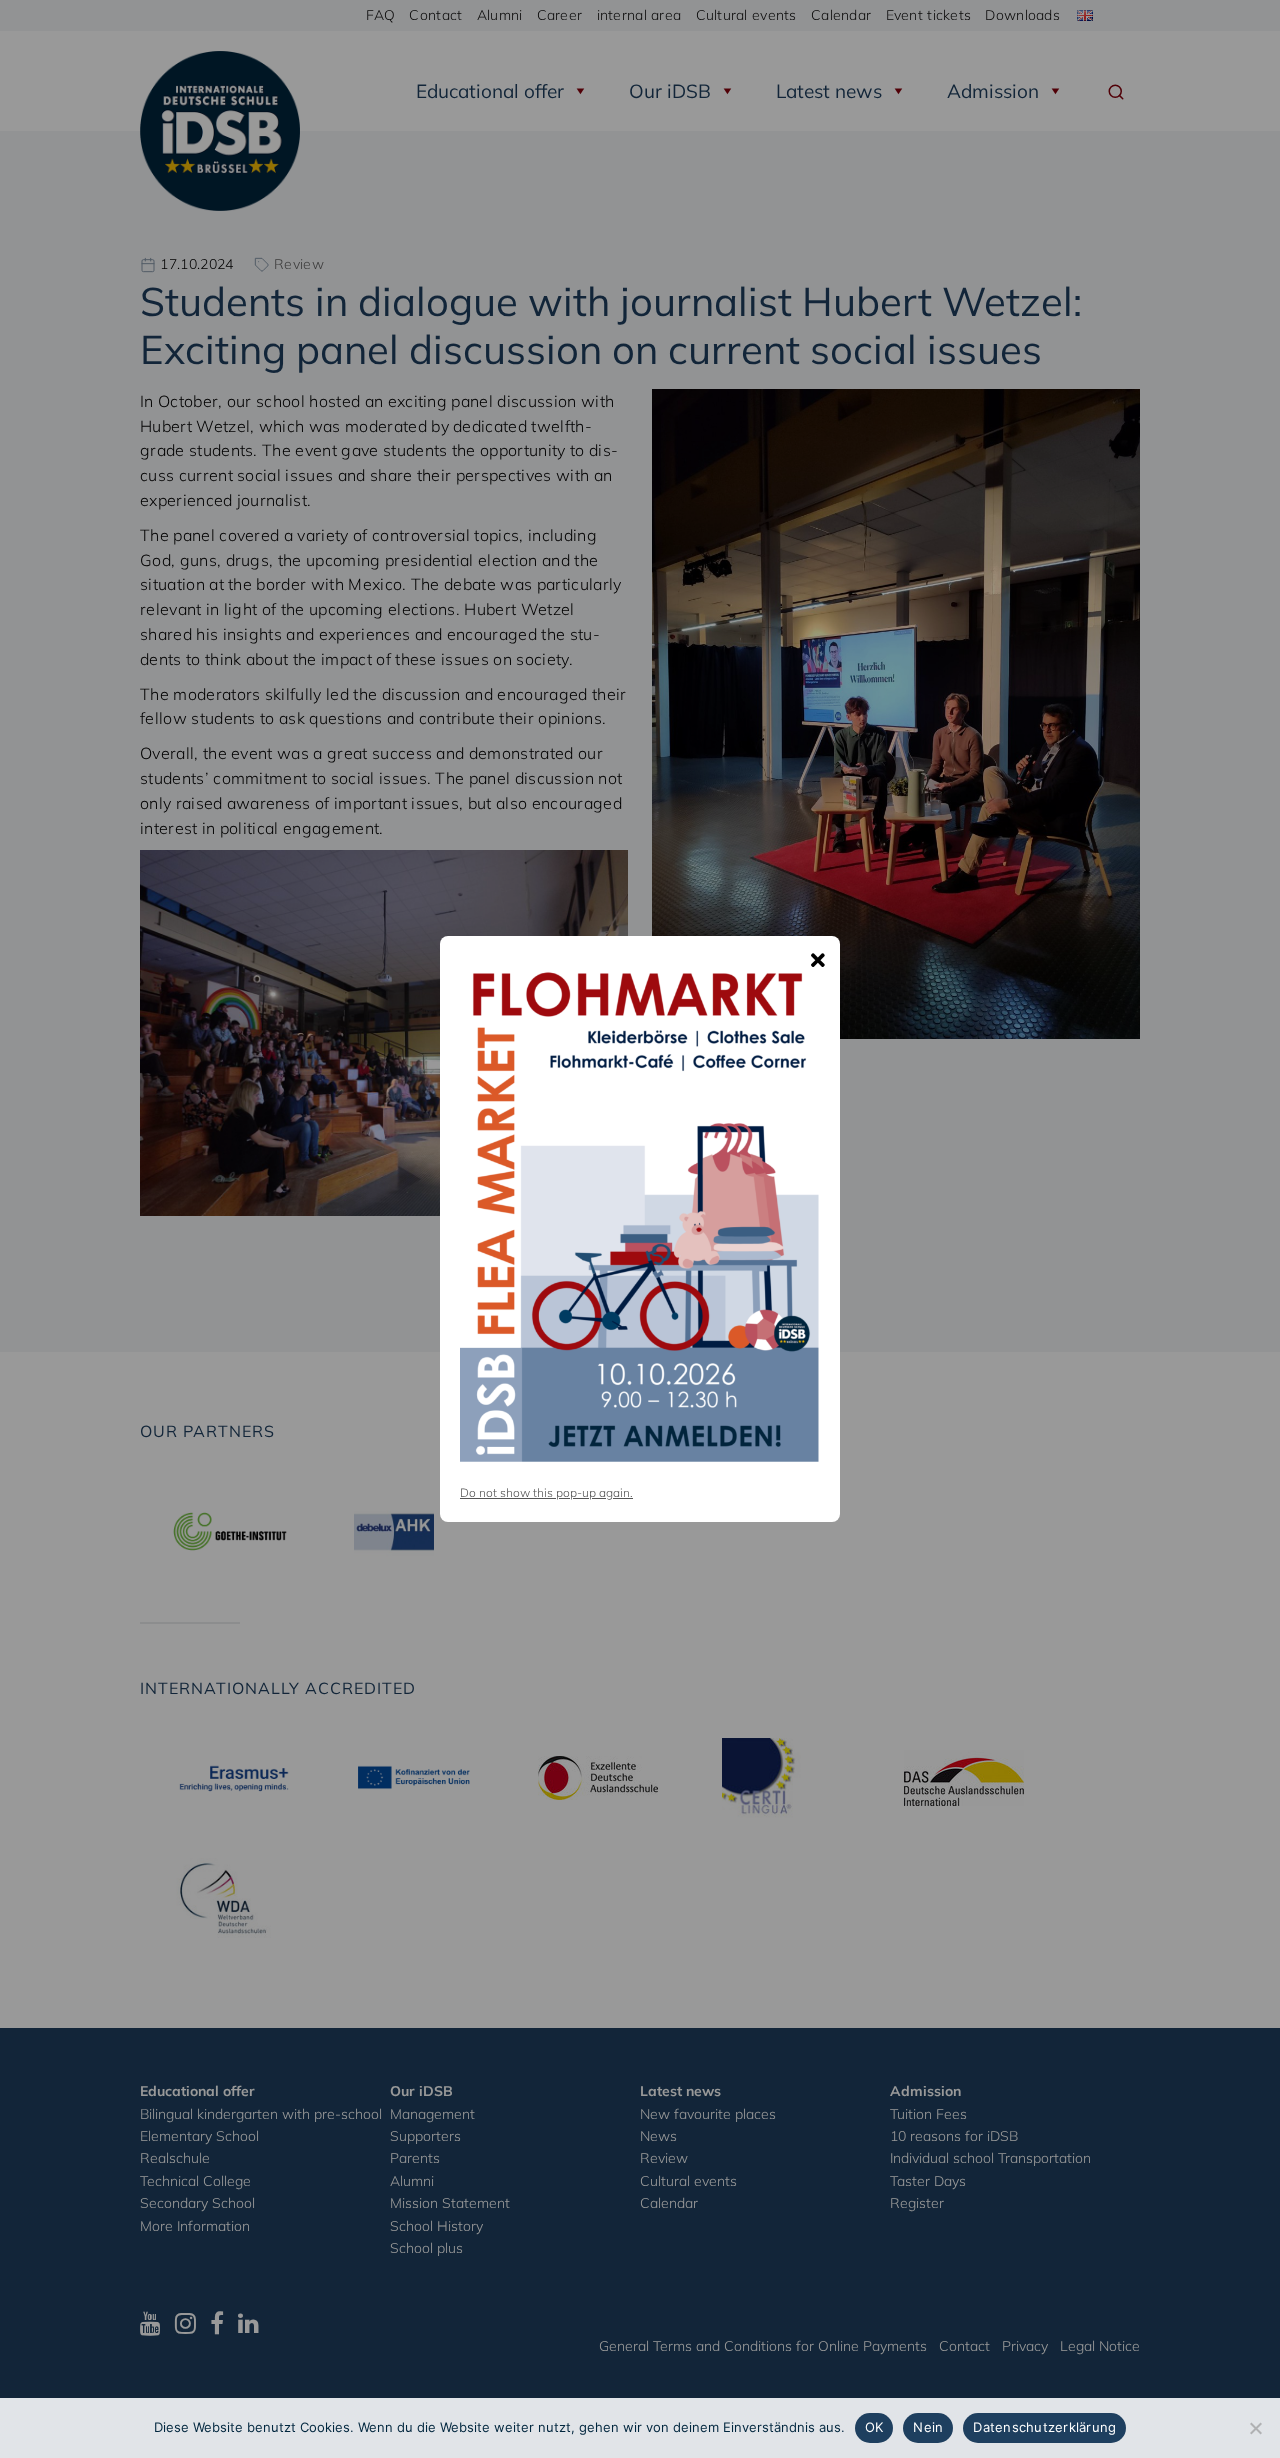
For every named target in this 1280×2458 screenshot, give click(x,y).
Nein (928, 2427)
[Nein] (1255, 2428)
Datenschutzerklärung (1044, 2427)
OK (874, 2427)
